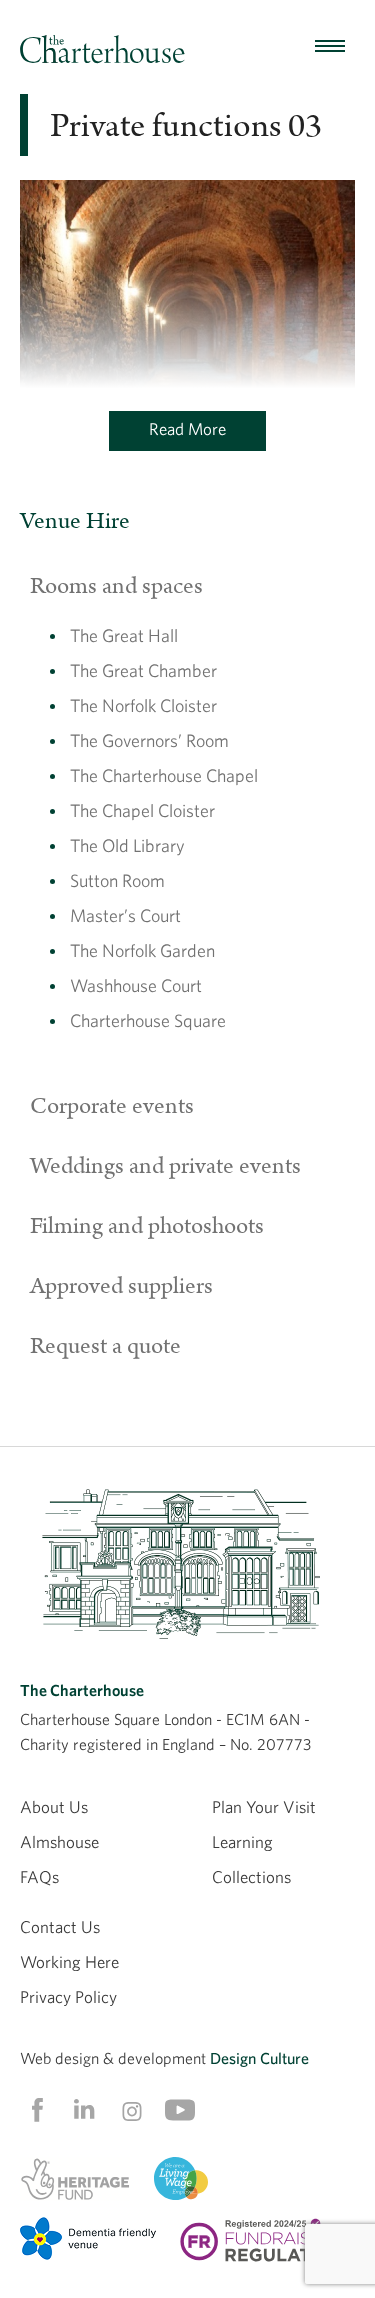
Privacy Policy (68, 1996)
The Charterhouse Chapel (164, 775)
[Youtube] (180, 2110)
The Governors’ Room (149, 740)
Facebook (36, 2110)
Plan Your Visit (264, 1806)
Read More (187, 428)
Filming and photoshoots (147, 1226)
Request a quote (105, 1346)
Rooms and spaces (116, 586)
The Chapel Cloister (142, 810)
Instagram (132, 2111)
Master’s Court (125, 915)
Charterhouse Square (148, 1020)
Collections (251, 1876)
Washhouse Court (136, 985)
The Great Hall (124, 635)
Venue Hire (75, 521)
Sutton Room (117, 880)
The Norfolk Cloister (143, 705)
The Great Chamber (143, 670)
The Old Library (127, 845)
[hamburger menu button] (330, 47)
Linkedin (84, 2109)
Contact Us (60, 1926)
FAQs (39, 1876)
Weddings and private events (165, 1166)
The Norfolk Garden (142, 950)
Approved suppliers (121, 1286)
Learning (242, 1841)
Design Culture (259, 2058)
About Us (54, 1806)
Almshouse (59, 1841)
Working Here (69, 1961)
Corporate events (112, 1106)
